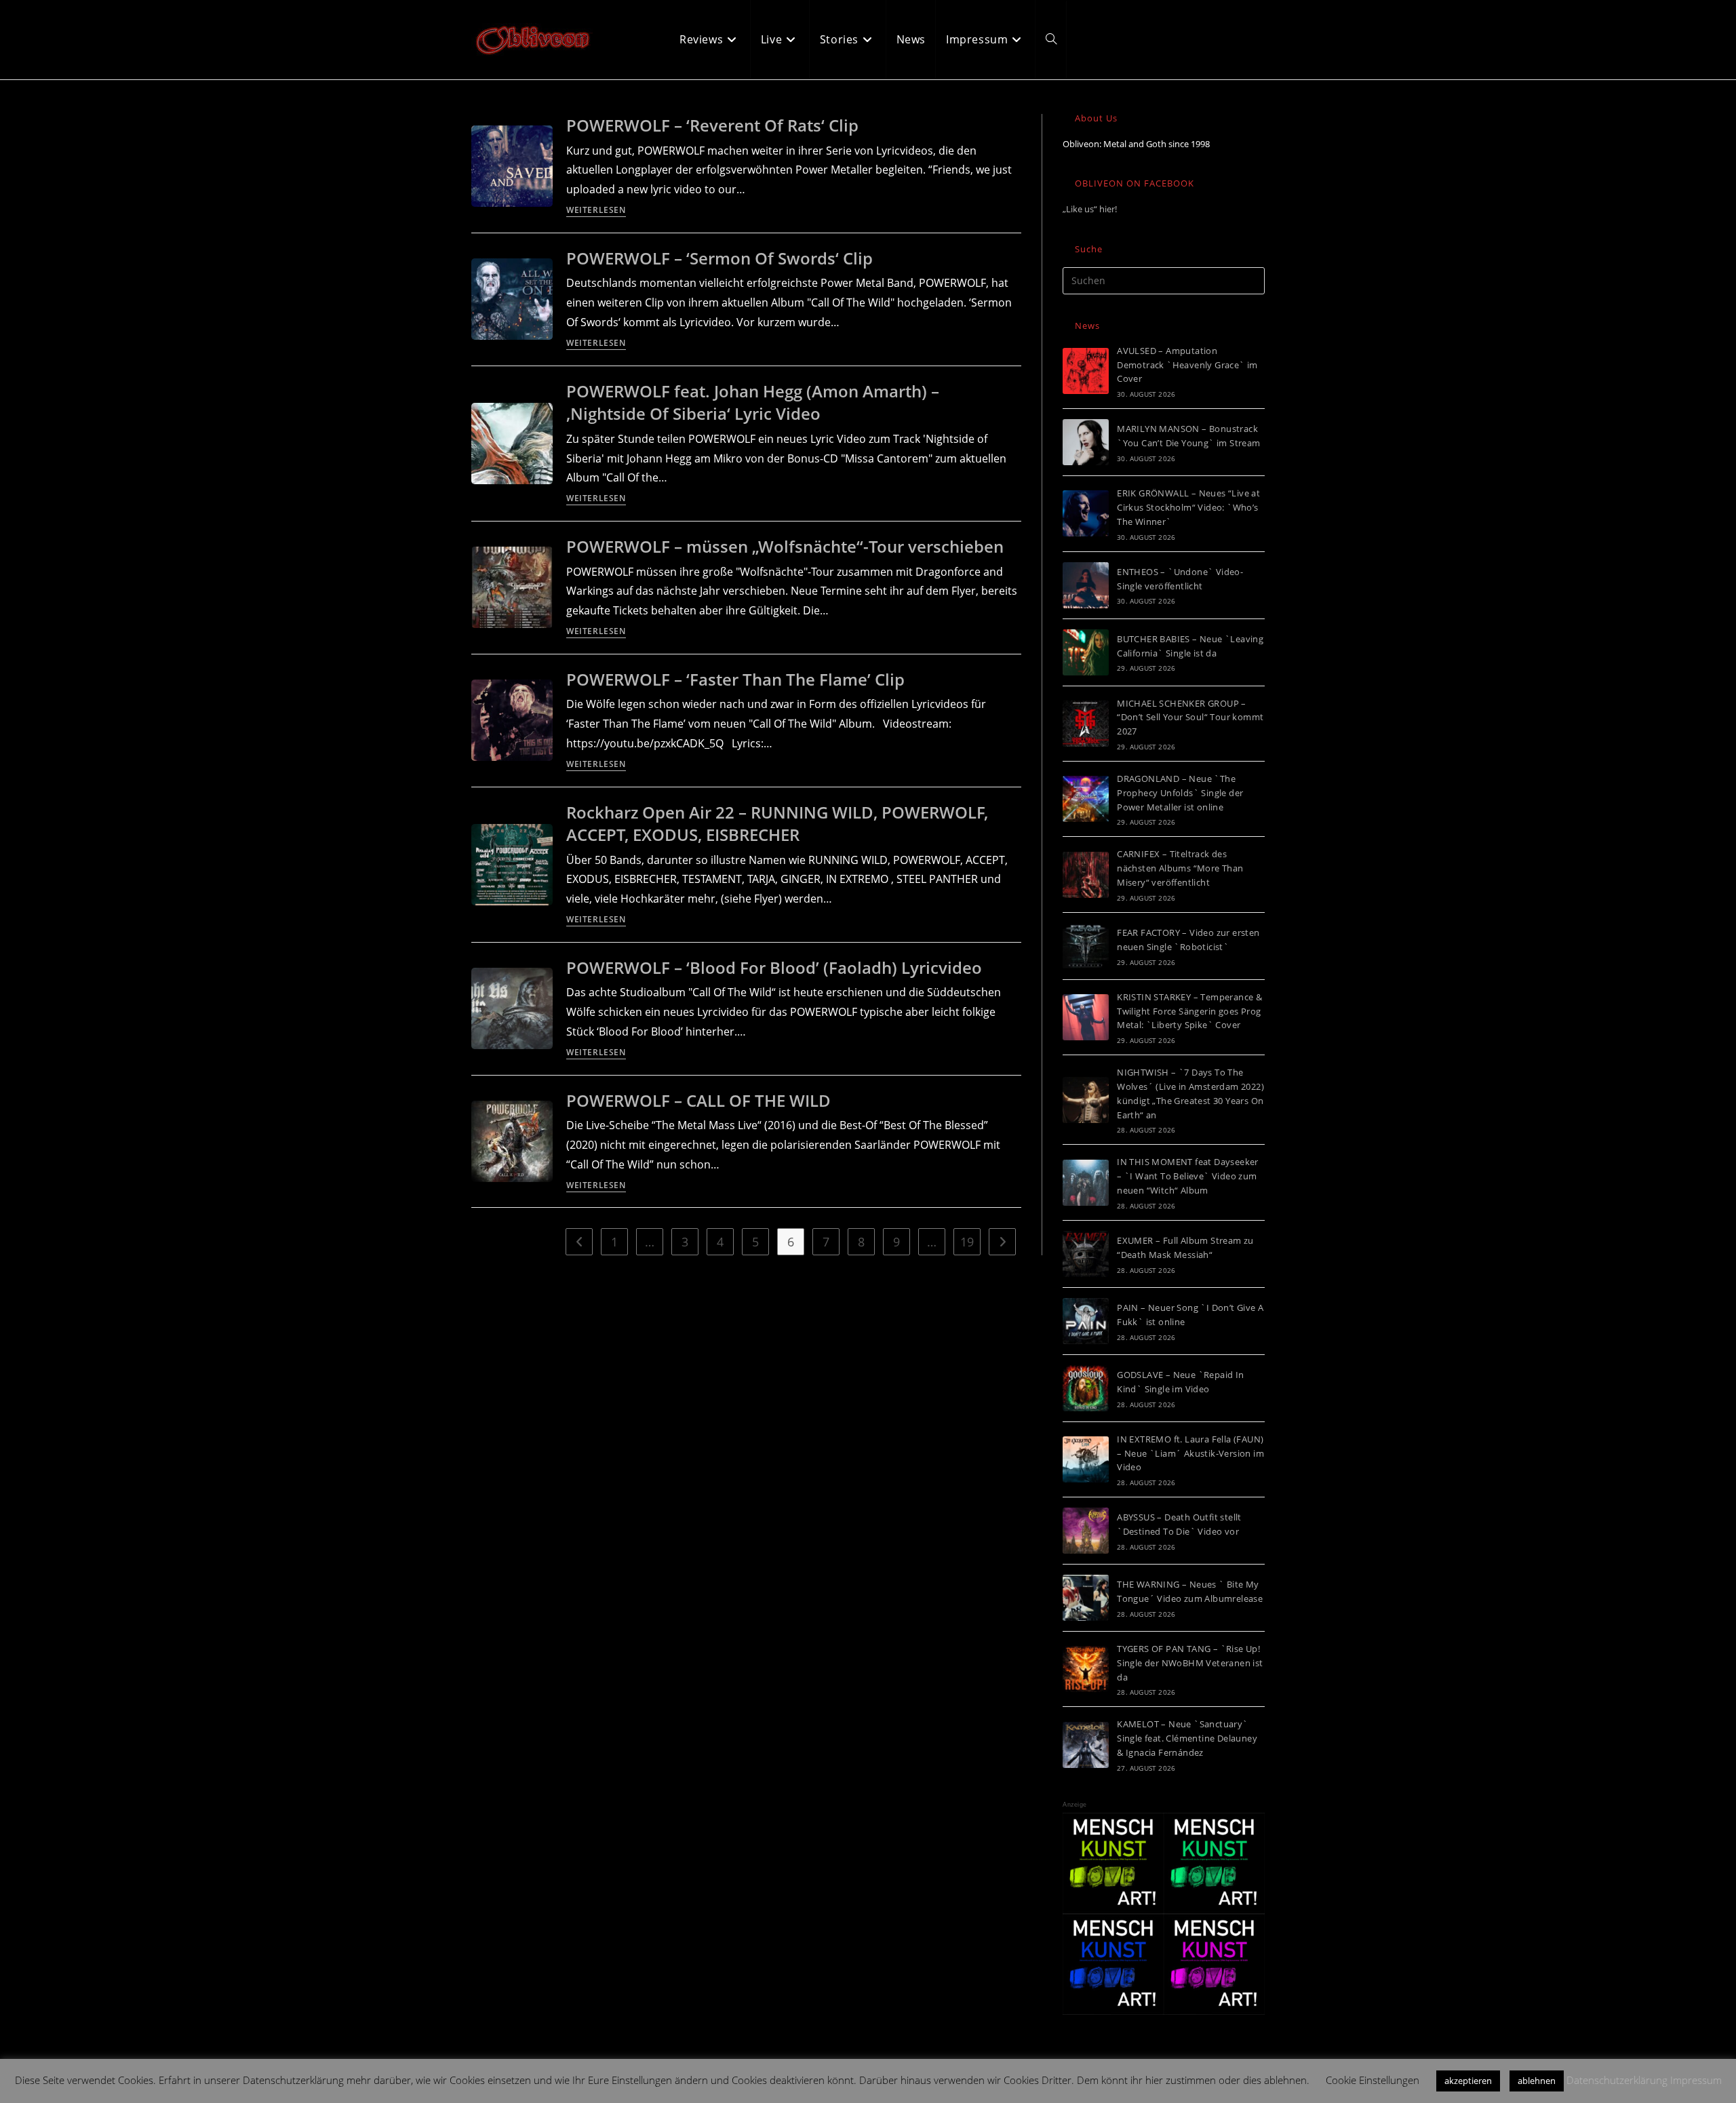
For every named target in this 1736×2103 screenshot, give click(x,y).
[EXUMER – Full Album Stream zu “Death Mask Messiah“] (1086, 1254)
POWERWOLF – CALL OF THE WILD (698, 1100)
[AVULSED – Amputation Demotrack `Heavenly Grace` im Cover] (1086, 371)
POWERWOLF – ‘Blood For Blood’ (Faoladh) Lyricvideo (774, 967)
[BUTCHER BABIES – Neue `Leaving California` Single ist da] (1086, 652)
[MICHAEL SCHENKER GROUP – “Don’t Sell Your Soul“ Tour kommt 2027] (1086, 724)
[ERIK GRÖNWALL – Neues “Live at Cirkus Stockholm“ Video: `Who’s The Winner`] (1086, 513)
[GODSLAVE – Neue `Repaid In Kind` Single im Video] (1086, 1388)
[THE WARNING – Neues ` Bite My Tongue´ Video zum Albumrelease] (1086, 1598)
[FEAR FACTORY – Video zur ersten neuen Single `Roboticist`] (1086, 946)
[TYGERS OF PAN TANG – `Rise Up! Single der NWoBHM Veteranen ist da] (1086, 1669)
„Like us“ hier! (1090, 209)
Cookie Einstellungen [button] (1373, 2080)
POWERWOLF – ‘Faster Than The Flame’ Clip (735, 679)
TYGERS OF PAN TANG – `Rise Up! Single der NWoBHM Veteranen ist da (1190, 1663)
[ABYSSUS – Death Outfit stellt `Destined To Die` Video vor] (1086, 1531)
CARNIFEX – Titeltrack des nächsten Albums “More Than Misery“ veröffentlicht (1180, 868)
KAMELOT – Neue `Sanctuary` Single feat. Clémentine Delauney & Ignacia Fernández (1187, 1738)
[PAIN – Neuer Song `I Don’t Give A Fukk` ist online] (1086, 1321)
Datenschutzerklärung (1617, 2080)
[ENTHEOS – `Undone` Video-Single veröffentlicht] (1086, 585)
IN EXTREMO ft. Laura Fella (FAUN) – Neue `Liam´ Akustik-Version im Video (1190, 1453)
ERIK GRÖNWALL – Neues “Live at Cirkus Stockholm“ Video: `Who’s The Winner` (1188, 507)
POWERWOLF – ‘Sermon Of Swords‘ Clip (719, 258)
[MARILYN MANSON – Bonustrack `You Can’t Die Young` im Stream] (1086, 442)
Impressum (1696, 2080)
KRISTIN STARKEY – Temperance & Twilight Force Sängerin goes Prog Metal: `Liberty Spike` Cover (1189, 1011)
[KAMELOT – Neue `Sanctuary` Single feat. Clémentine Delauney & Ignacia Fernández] (1086, 1745)
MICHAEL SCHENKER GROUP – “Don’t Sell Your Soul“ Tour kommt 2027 (1190, 718)
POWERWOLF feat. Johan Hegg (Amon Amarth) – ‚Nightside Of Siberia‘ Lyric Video (753, 402)
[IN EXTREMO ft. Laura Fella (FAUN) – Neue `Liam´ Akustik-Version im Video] (1086, 1459)
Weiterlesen (596, 211)
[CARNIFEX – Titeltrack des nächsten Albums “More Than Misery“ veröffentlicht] (1086, 875)
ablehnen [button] (1537, 2081)
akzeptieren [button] (1468, 2081)
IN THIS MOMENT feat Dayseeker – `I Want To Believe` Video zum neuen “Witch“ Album (1188, 1176)
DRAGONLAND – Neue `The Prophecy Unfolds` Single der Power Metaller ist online (1180, 793)
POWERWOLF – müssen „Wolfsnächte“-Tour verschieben (785, 546)
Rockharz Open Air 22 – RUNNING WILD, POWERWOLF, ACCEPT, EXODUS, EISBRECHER (777, 824)
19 (967, 1242)
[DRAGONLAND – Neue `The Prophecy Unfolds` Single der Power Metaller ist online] (1086, 799)
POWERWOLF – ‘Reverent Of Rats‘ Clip (712, 125)
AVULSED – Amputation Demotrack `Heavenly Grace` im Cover (1187, 365)
